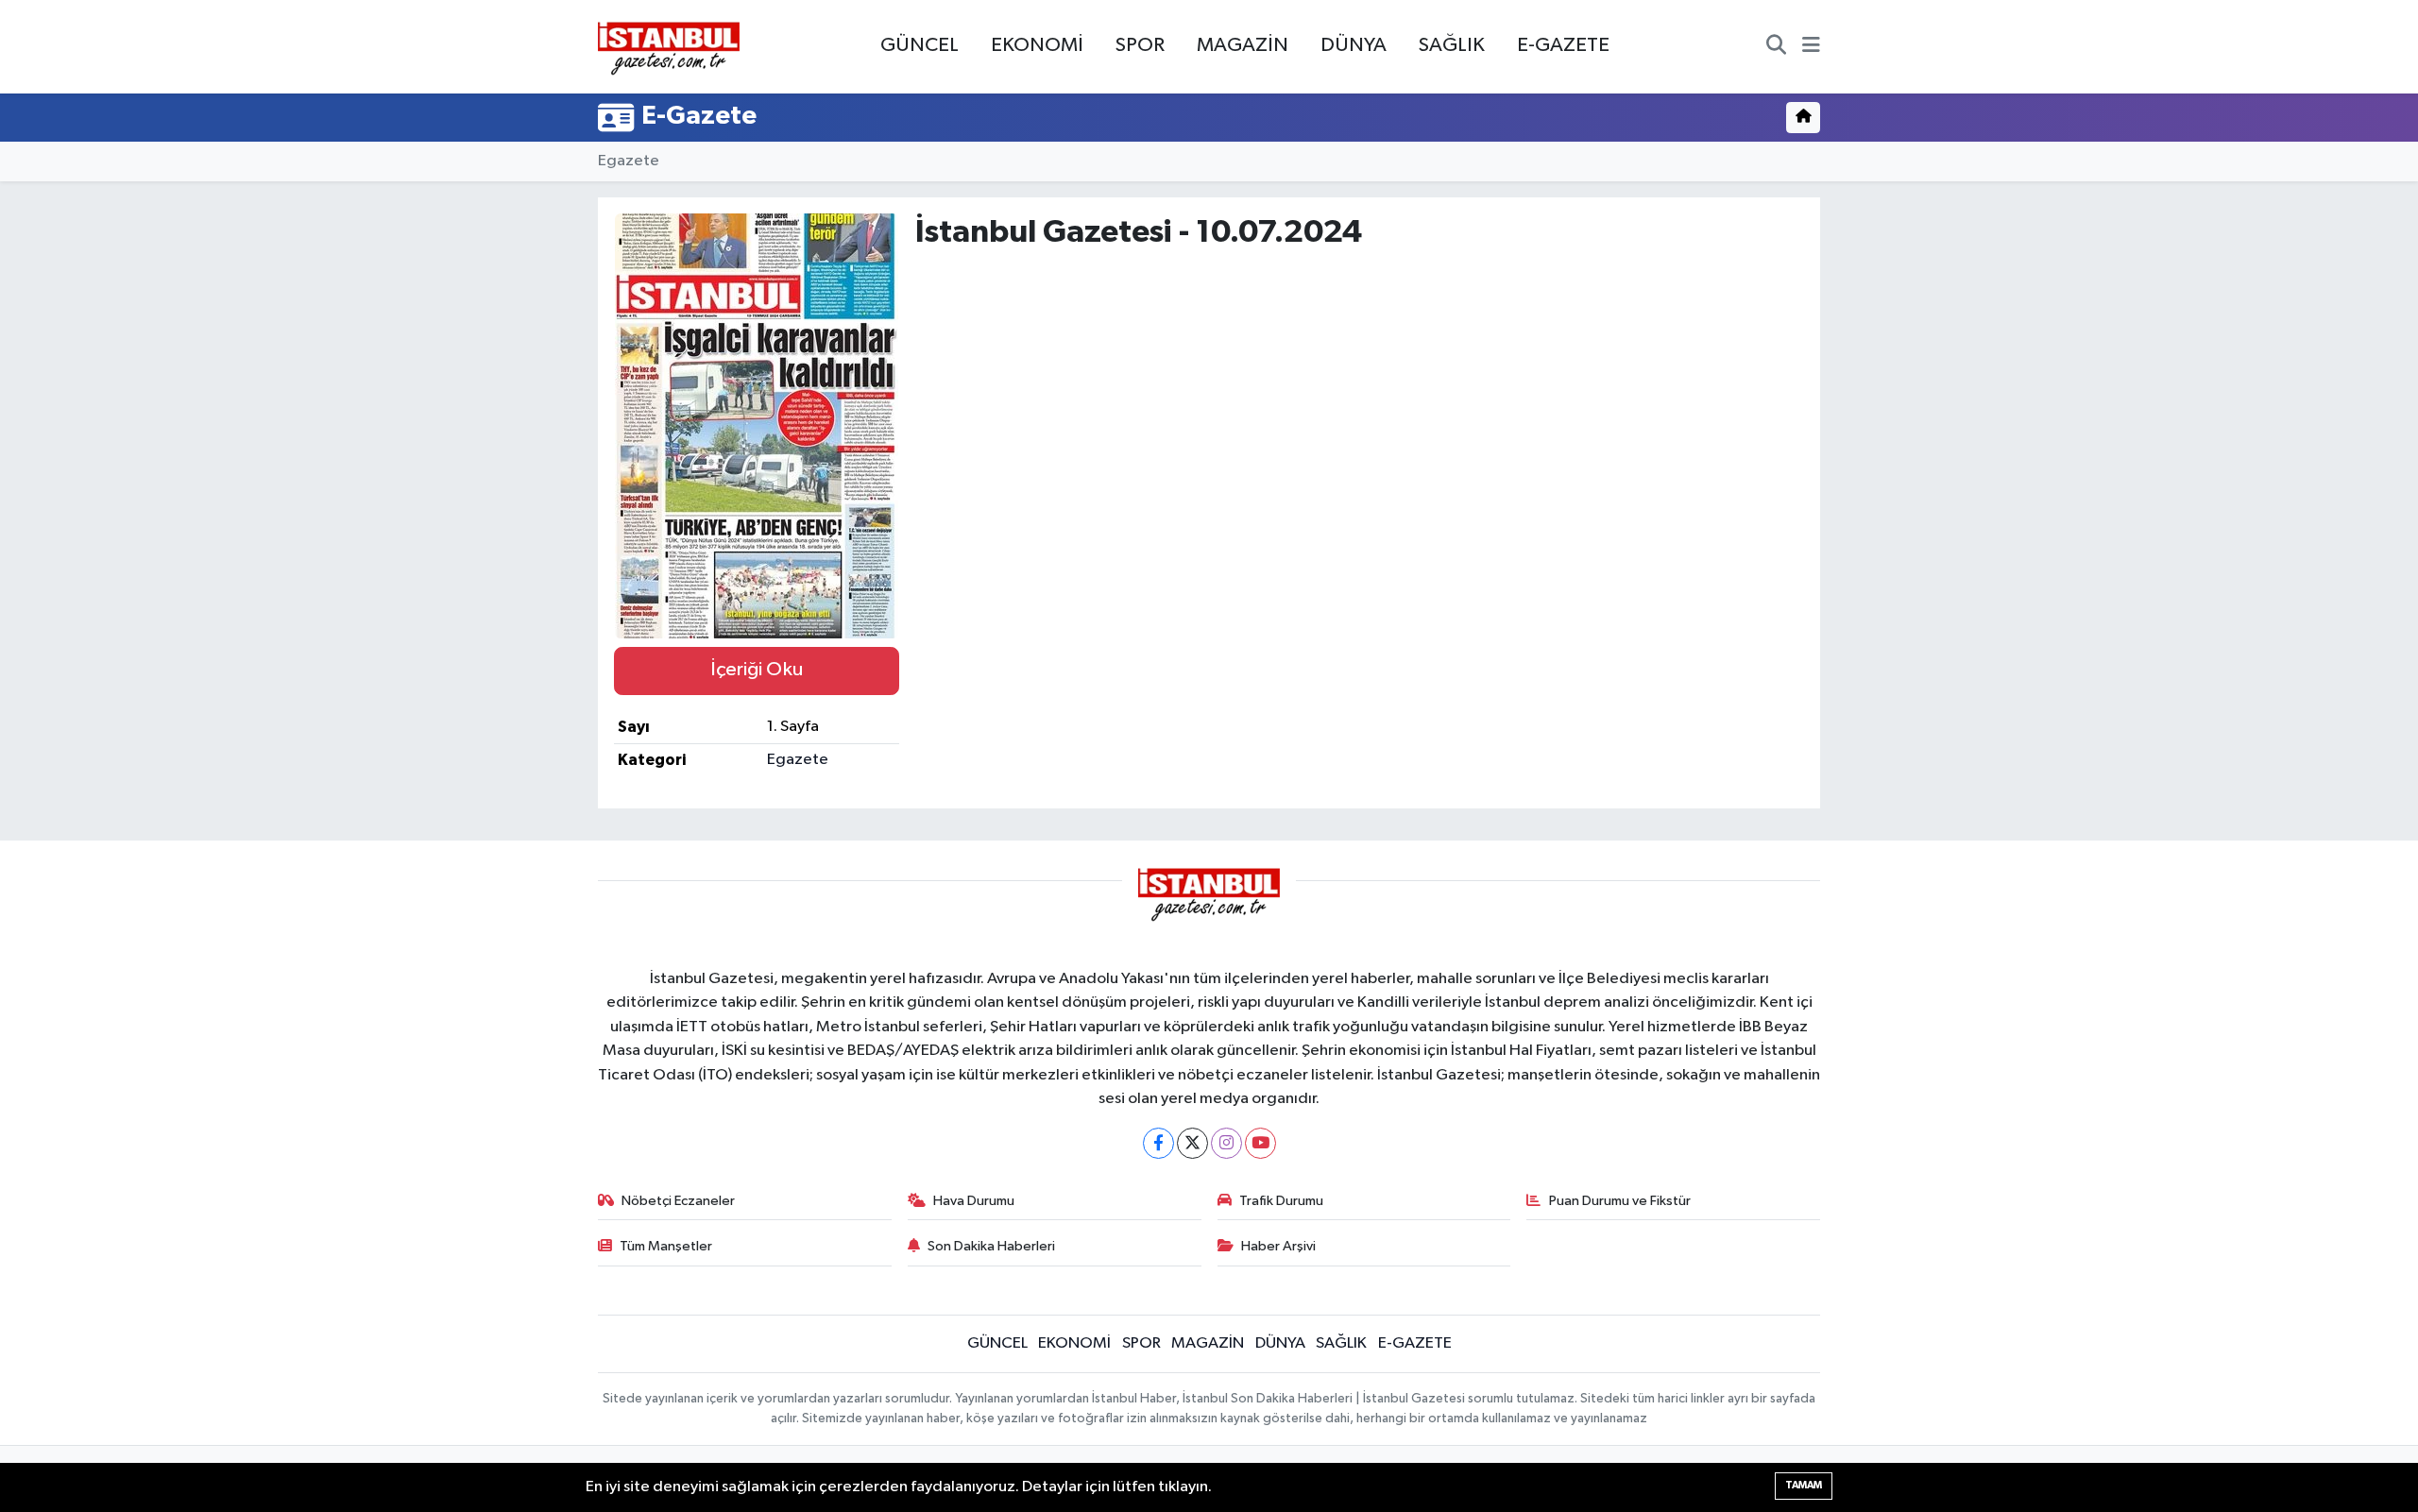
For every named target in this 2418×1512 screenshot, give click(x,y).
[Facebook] (1158, 1143)
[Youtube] (1260, 1143)
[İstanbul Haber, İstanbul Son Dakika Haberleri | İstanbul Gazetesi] (669, 47)
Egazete (629, 161)
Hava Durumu (974, 1201)
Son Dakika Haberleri (991, 1246)
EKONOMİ (1037, 45)
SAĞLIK (1452, 45)
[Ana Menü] (1811, 47)
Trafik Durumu (1281, 1201)
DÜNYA (1354, 45)
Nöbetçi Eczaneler (678, 1201)
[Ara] (1776, 47)
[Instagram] (1226, 1143)
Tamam (1804, 1485)
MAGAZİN (1243, 45)
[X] (1192, 1143)
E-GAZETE (1563, 45)
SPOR (1140, 45)
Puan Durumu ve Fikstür (1620, 1201)
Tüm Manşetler (666, 1246)
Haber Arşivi (1278, 1246)
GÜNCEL (920, 45)
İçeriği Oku (757, 670)
